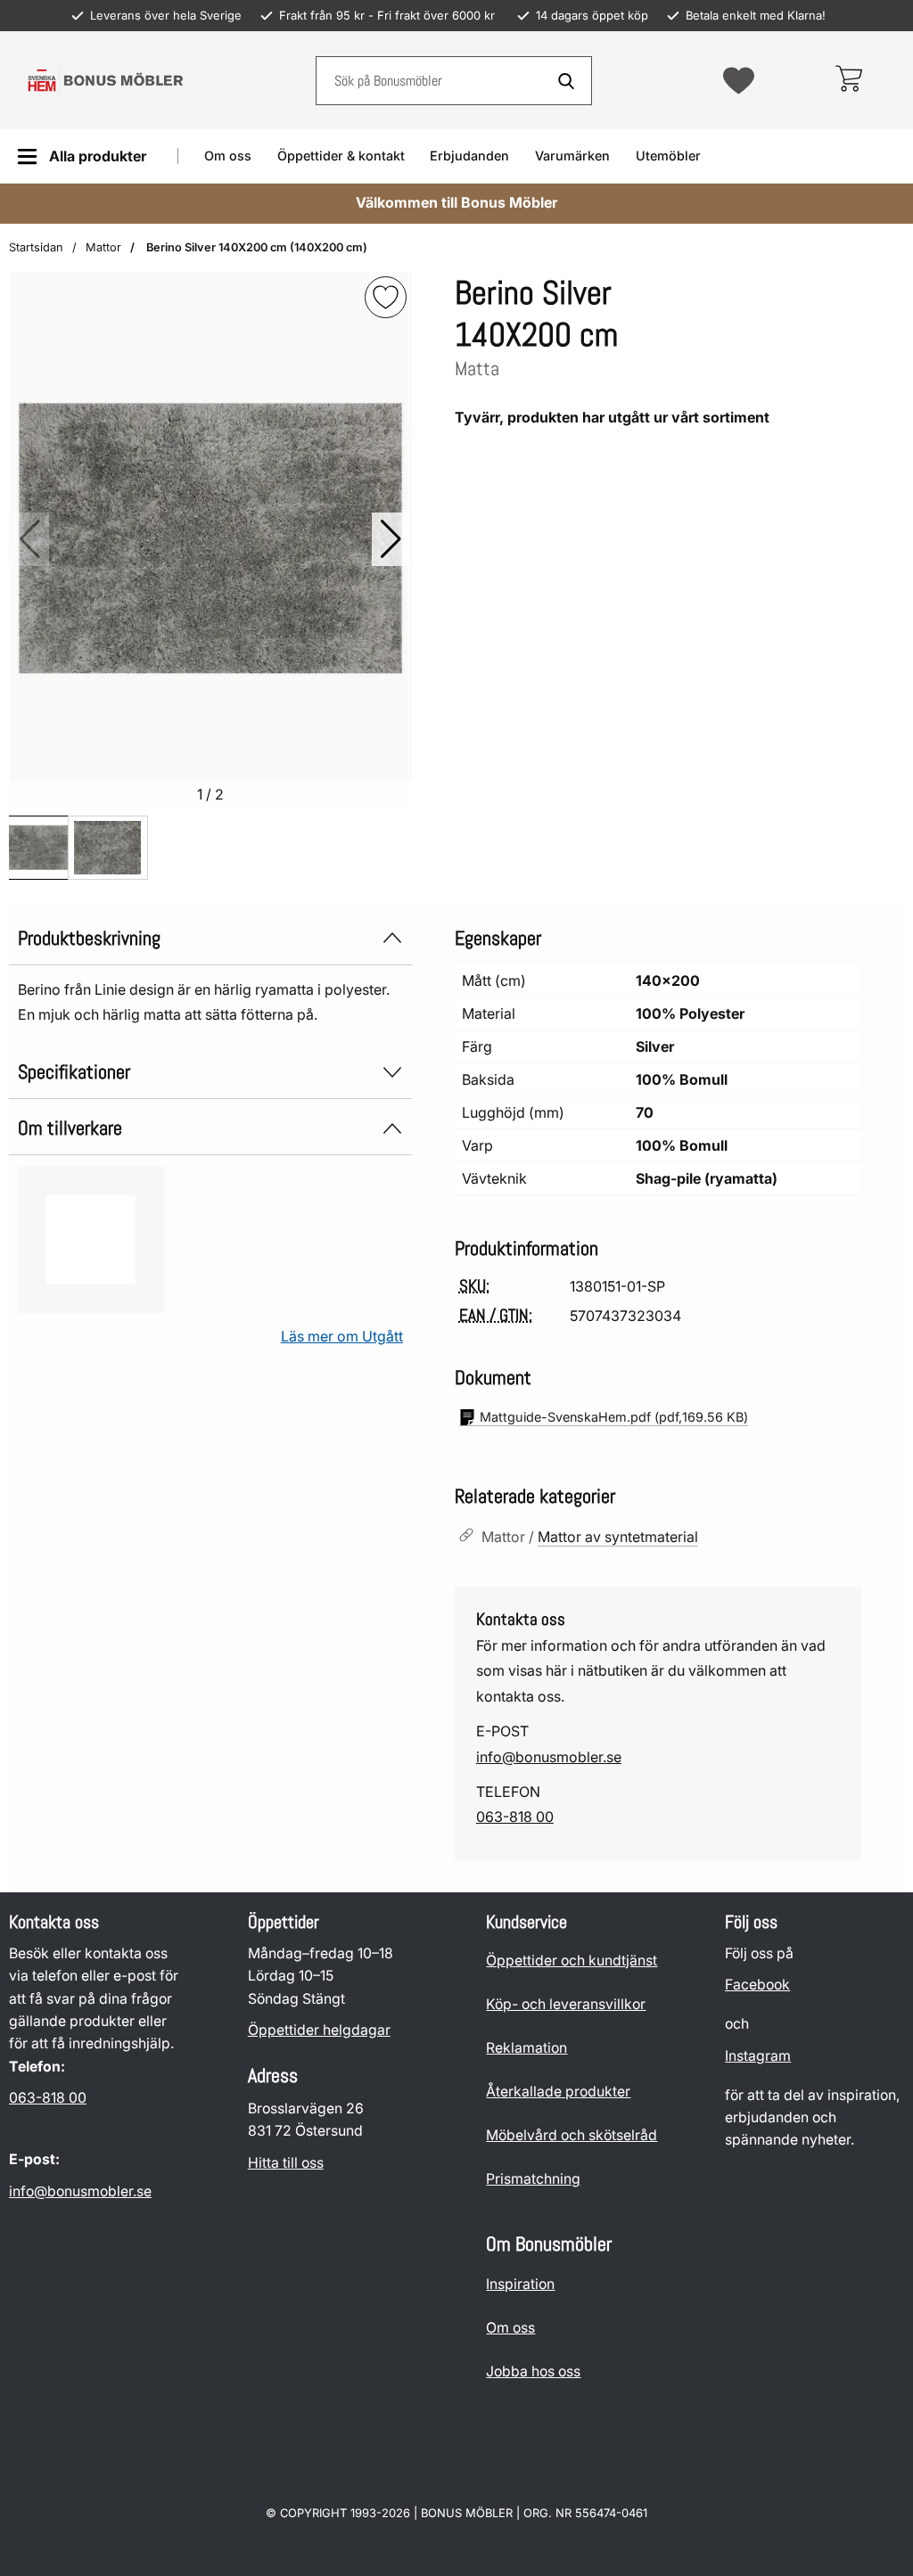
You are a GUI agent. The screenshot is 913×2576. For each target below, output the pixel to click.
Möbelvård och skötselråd (572, 2135)
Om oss (228, 156)
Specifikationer (74, 1072)
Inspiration (520, 2284)
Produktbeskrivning (89, 938)
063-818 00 (515, 1817)
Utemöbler (668, 156)
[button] (391, 539)
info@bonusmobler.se (549, 1757)
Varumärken (572, 156)
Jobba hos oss (533, 2371)
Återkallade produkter (558, 2092)
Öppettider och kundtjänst (572, 1961)
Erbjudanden (469, 156)
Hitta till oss (286, 2163)
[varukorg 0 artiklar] (848, 80)
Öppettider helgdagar (319, 2030)
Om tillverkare (70, 1128)
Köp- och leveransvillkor (566, 2004)
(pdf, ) (614, 1417)
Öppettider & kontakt (341, 156)
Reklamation (526, 2048)
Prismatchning (533, 2179)
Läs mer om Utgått (342, 1336)
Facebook (757, 1985)
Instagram (758, 2056)
